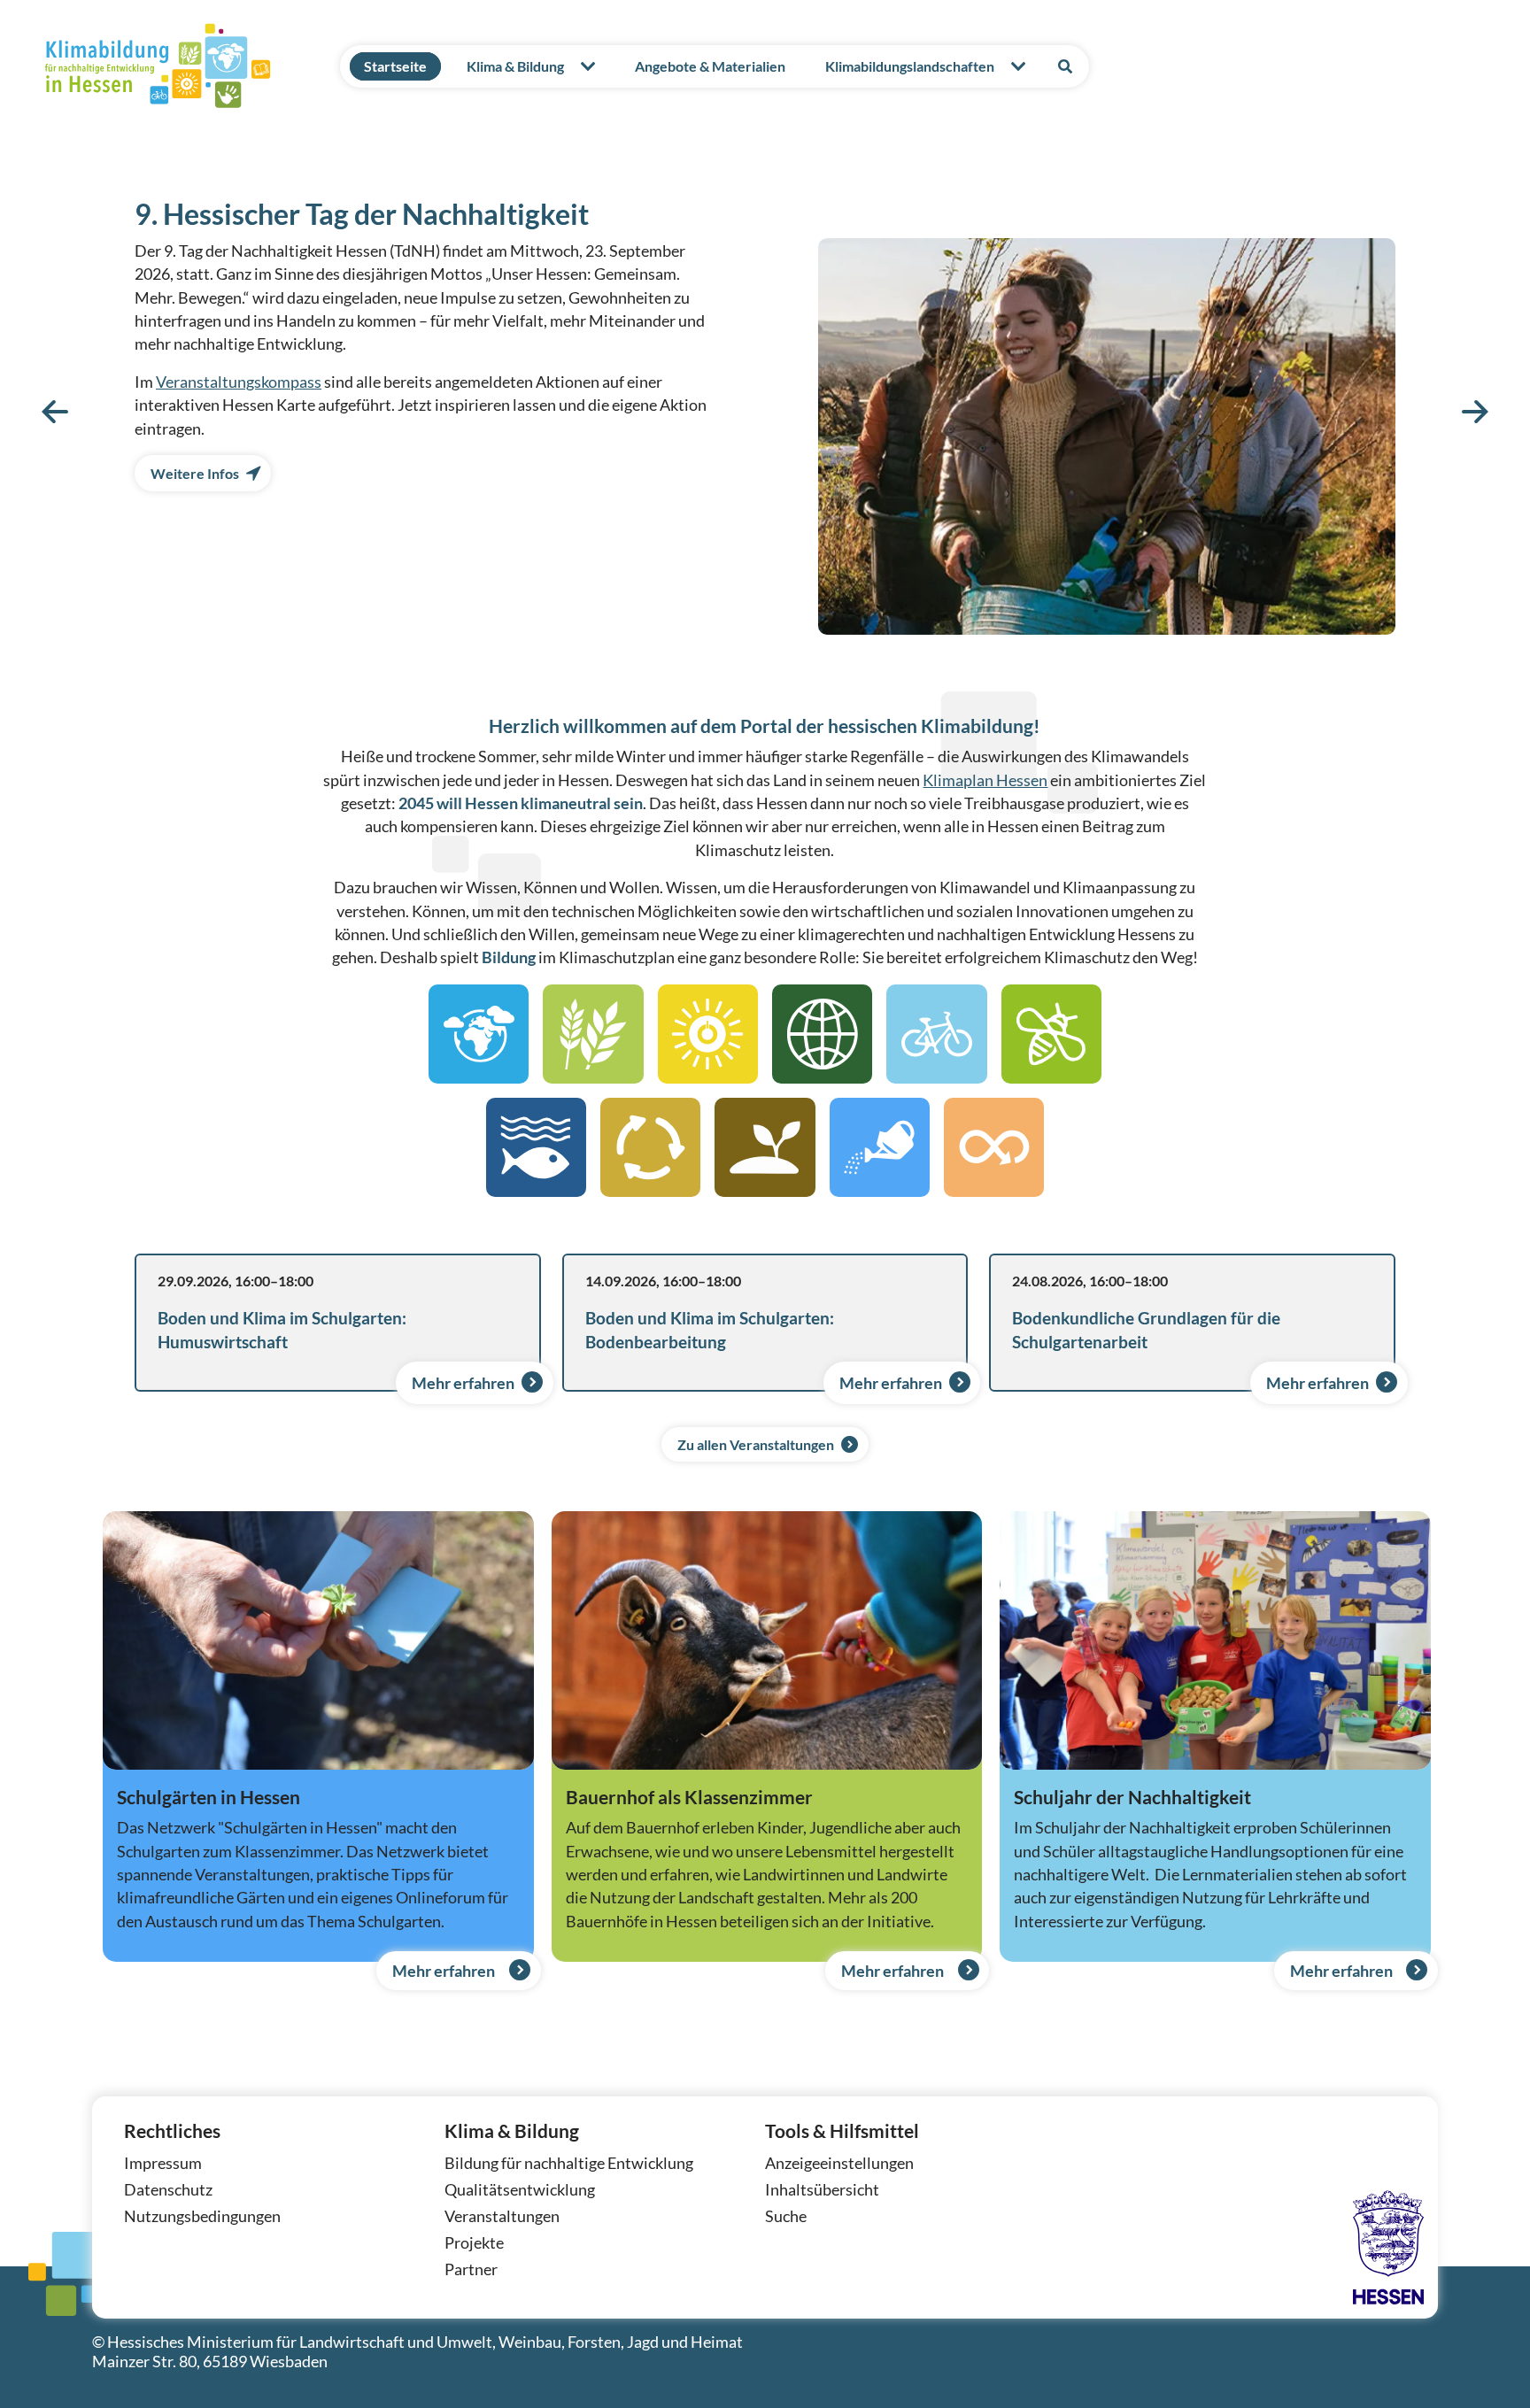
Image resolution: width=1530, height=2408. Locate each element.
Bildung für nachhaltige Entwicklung (569, 2163)
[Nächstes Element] (1475, 411)
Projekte (474, 2243)
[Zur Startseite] (158, 66)
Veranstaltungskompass (239, 382)
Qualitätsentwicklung (520, 2190)
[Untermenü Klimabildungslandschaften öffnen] (1018, 66)
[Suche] (1065, 66)
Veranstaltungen (502, 2216)
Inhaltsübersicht (822, 2190)
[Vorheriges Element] (55, 411)
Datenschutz (168, 2190)
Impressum (163, 2163)
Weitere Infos (195, 473)
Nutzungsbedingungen (202, 2216)
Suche (786, 2216)
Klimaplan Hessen (985, 780)
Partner (471, 2269)
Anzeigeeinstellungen (839, 2163)
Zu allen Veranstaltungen (756, 1444)
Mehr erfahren (463, 1383)
